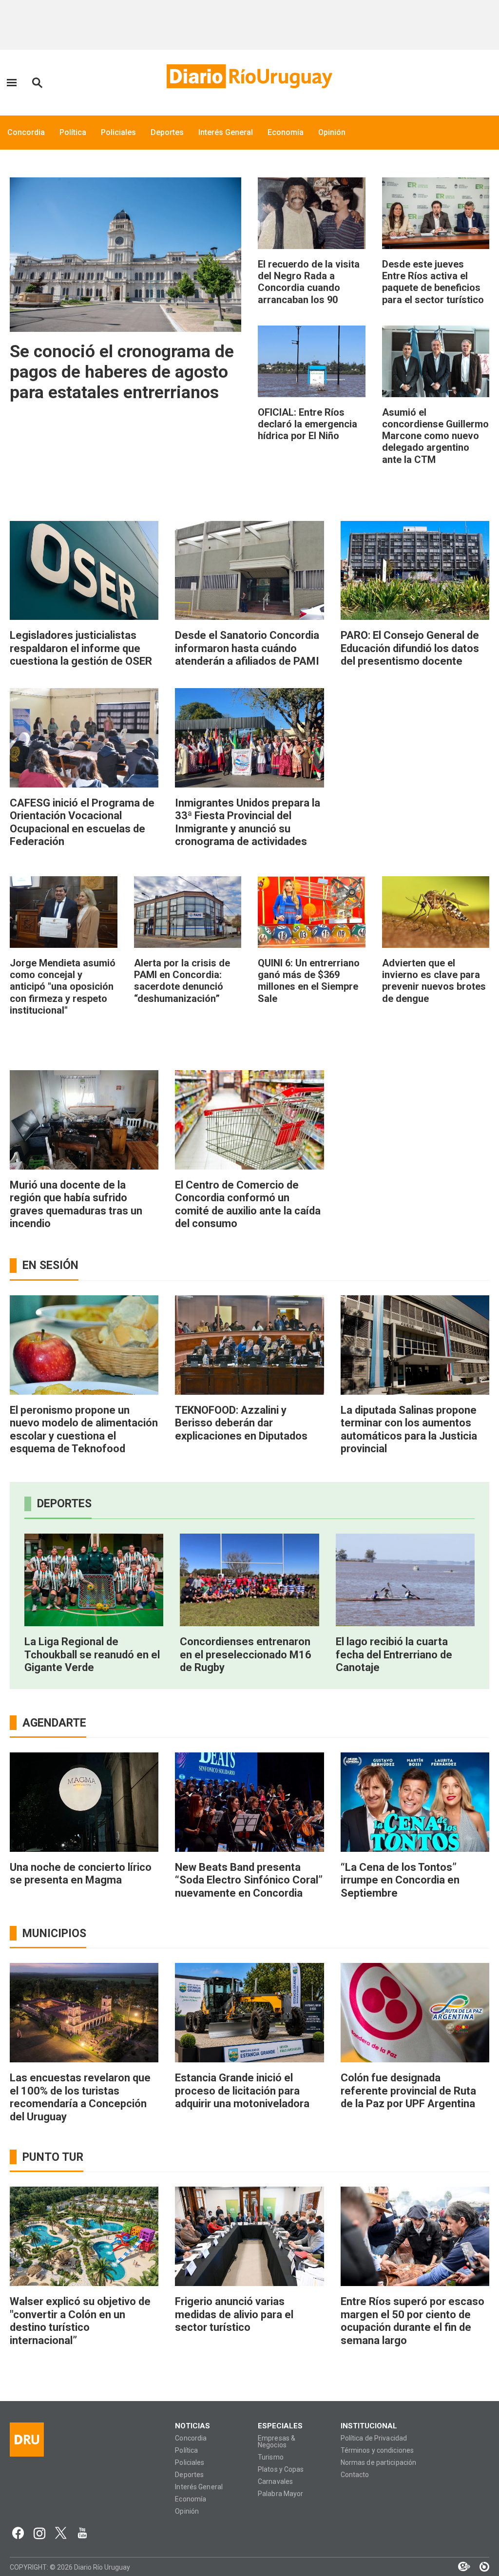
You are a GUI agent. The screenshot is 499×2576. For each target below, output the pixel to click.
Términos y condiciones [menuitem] (377, 2451)
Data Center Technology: (480, 2567)
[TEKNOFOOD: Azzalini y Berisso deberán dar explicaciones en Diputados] (249, 1345)
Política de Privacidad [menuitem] (374, 2438)
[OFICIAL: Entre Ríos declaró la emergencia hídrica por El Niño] (312, 361)
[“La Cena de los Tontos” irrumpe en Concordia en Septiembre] (415, 1802)
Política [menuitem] (73, 132)
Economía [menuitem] (286, 132)
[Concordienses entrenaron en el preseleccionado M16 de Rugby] (249, 1580)
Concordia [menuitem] (26, 132)
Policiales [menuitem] (118, 132)
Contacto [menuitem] (355, 2475)
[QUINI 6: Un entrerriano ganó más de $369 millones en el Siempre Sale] (312, 912)
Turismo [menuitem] (271, 2457)
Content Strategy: (459, 2567)
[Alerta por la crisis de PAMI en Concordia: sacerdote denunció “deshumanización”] (188, 912)
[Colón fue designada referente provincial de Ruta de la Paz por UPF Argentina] (415, 2013)
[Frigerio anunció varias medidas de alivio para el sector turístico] (249, 2236)
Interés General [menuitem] (226, 132)
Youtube (82, 2533)
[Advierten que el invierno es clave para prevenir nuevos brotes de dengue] (436, 912)
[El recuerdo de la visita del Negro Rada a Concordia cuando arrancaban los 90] (312, 213)
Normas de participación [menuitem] (379, 2463)
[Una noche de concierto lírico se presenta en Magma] (84, 1802)
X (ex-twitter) (61, 2533)
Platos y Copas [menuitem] (281, 2470)
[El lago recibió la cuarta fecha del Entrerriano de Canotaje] (405, 1580)
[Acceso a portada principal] (249, 76)
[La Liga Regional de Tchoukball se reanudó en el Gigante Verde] (94, 1580)
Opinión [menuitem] (332, 132)
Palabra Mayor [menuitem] (280, 2494)
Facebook (18, 2533)
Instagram (39, 2533)
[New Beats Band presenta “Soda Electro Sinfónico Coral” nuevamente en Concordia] (249, 1802)
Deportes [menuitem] (167, 132)
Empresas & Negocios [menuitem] (277, 2442)
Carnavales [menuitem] (275, 2482)
